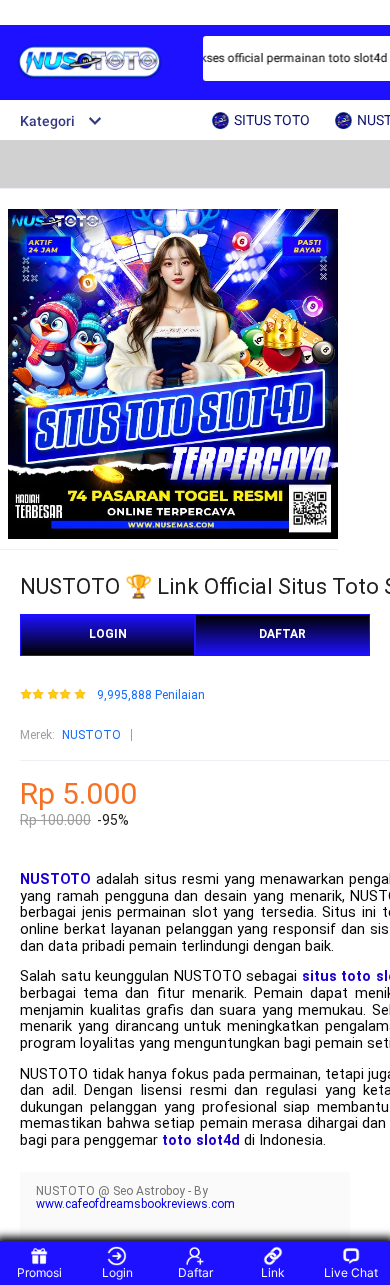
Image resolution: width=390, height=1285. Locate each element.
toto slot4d (201, 1140)
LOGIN (108, 634)
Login (117, 1272)
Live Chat (351, 1272)
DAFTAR (282, 634)
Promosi (39, 1272)
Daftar (195, 1272)
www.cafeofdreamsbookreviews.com (135, 1204)
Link (273, 1272)
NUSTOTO (91, 735)
